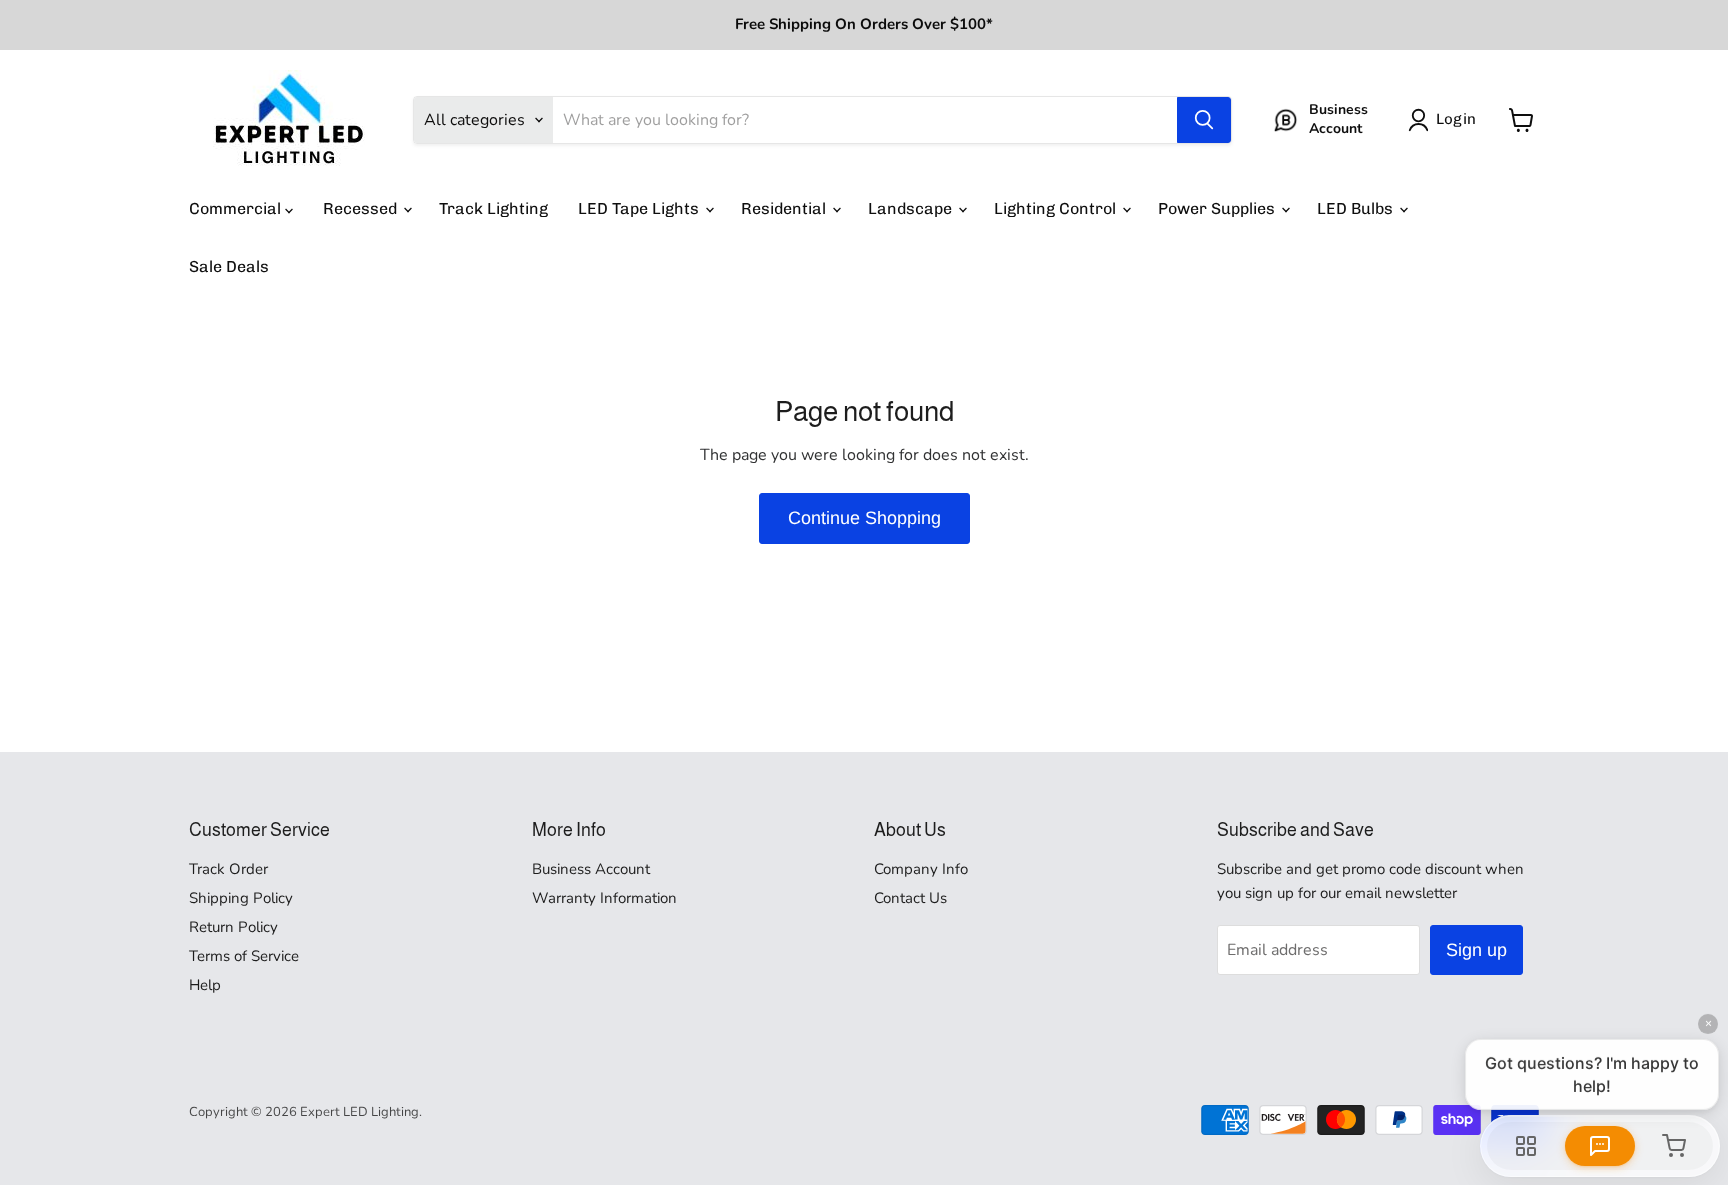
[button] (1446, 120)
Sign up (1476, 950)
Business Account (591, 869)
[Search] (1204, 120)
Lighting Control (1057, 208)
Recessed (362, 208)
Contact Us (910, 898)
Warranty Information (604, 898)
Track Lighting (493, 208)
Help (205, 985)
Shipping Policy (241, 898)
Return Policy (233, 927)
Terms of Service (244, 956)
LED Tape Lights (640, 208)
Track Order (228, 869)
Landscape (912, 208)
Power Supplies (1218, 208)
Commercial (237, 208)
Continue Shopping (864, 518)
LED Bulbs (1357, 208)
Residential (785, 208)
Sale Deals (229, 266)
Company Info (921, 869)
